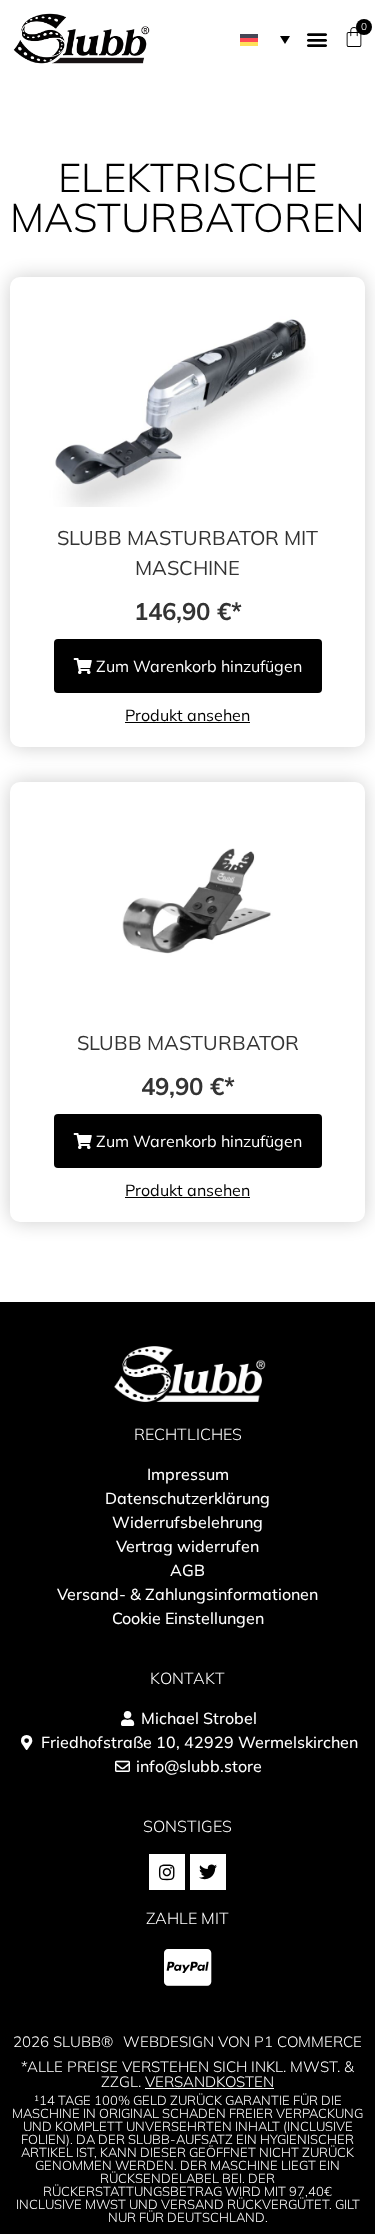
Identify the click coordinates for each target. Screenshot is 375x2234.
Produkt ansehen (187, 715)
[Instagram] (167, 1872)
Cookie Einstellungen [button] (188, 1618)
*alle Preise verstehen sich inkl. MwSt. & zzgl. (187, 2074)
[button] (265, 39)
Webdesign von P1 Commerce (242, 2041)
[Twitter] (208, 1872)
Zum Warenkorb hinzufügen (197, 666)
